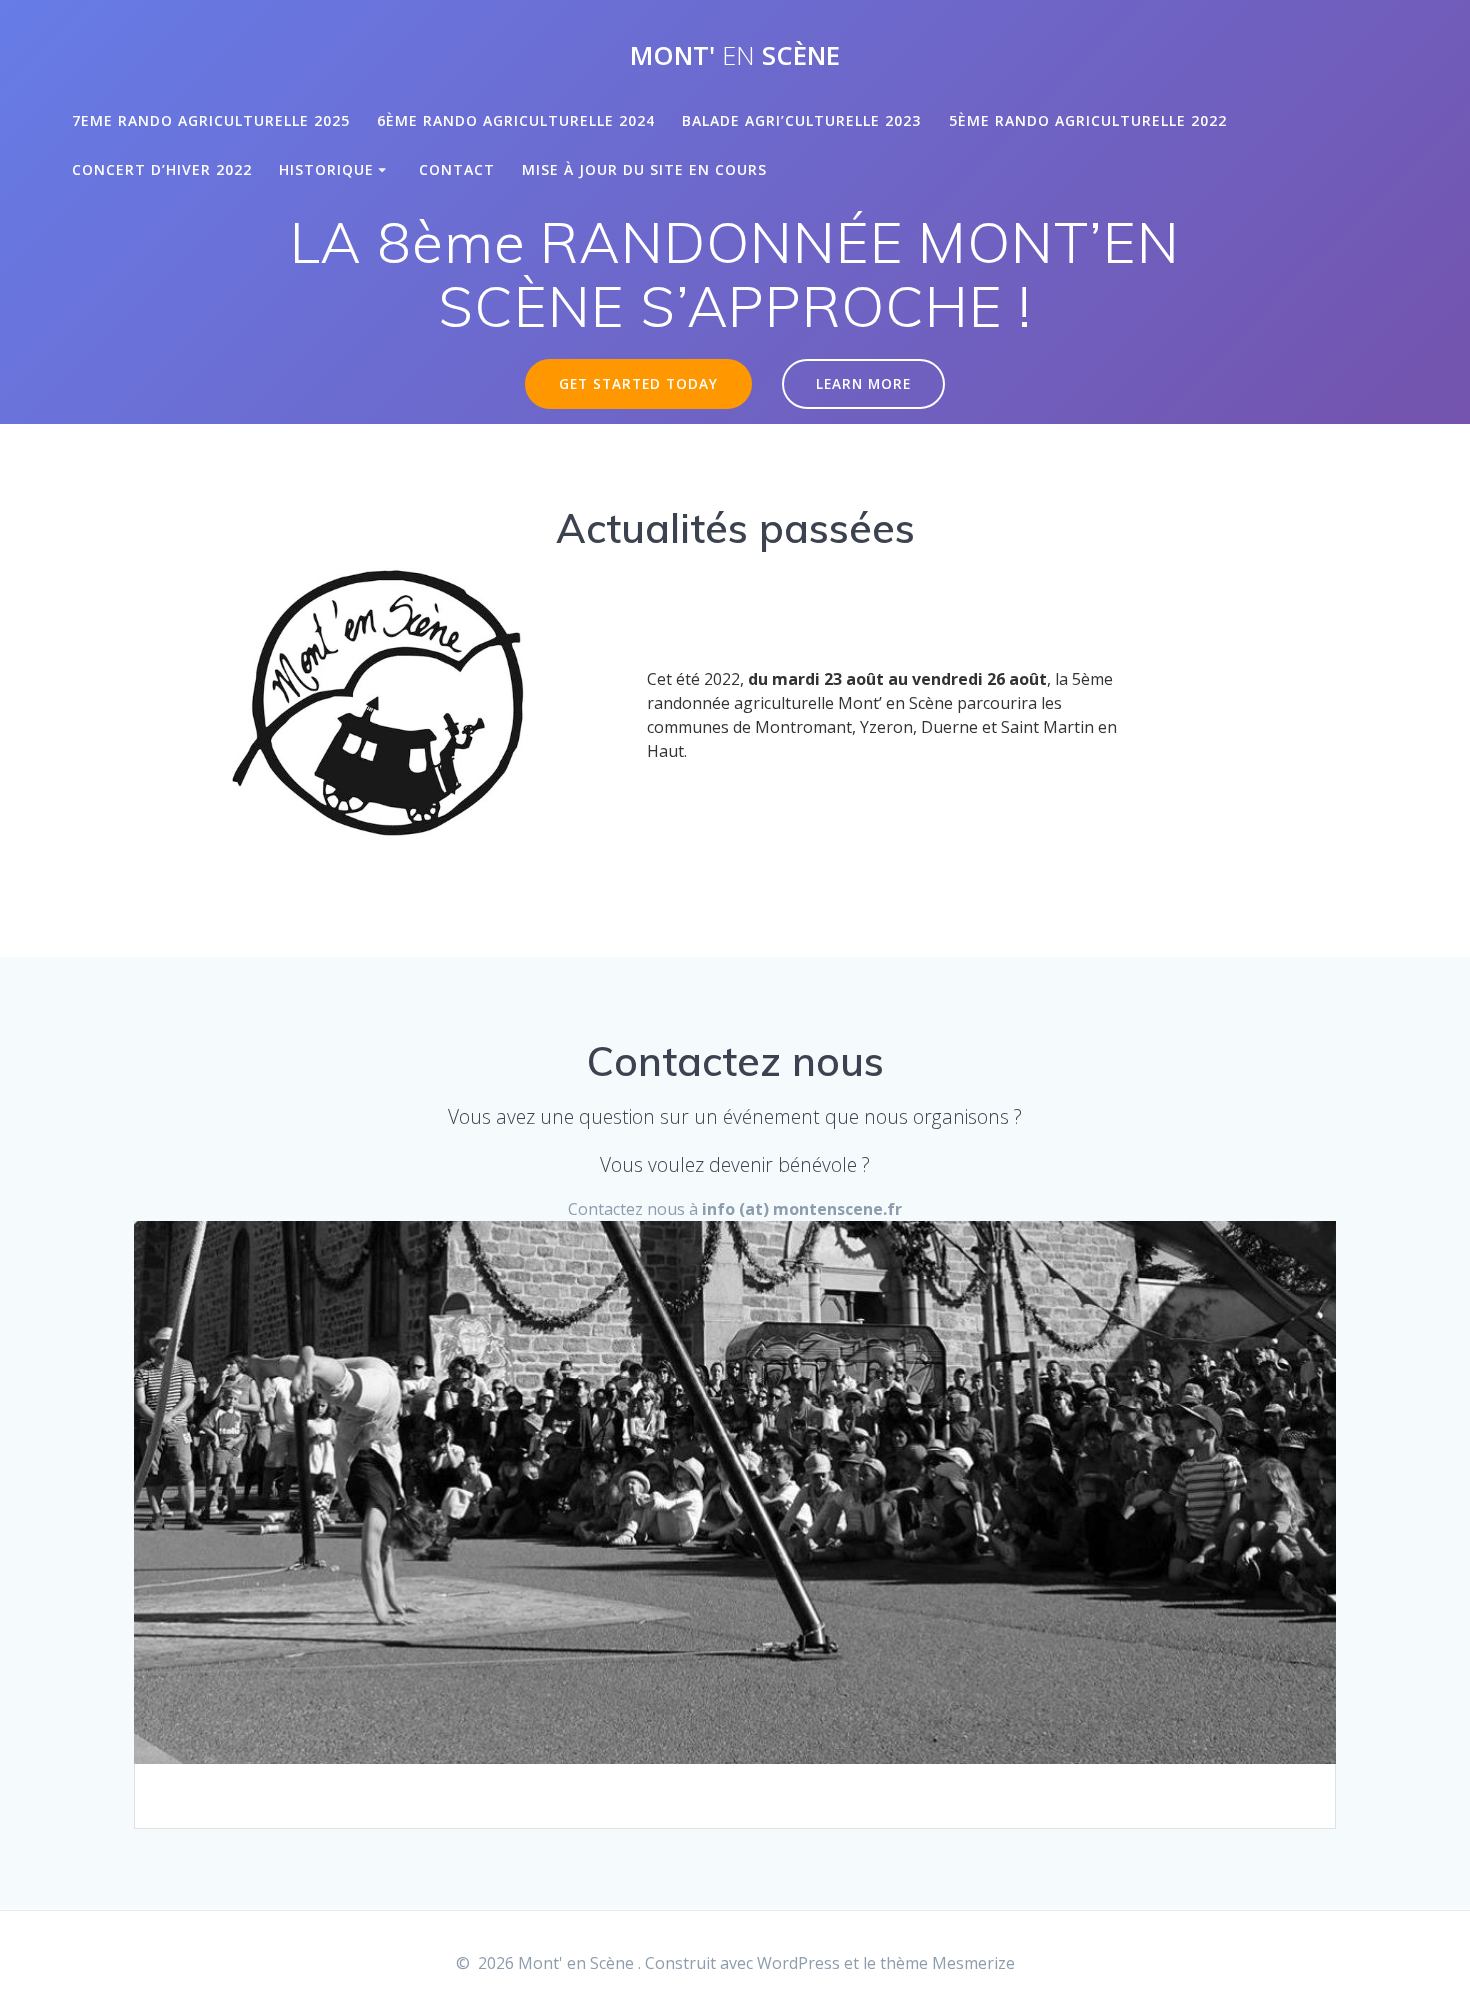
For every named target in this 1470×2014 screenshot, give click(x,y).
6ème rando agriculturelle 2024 (516, 120)
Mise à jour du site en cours (644, 169)
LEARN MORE (863, 383)
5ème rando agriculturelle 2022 (1088, 120)
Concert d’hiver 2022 (162, 169)
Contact (457, 169)
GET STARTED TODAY (638, 383)
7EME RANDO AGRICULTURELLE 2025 (211, 120)
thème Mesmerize (947, 1963)
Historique (326, 169)
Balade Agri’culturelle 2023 (801, 120)
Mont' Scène (735, 56)
